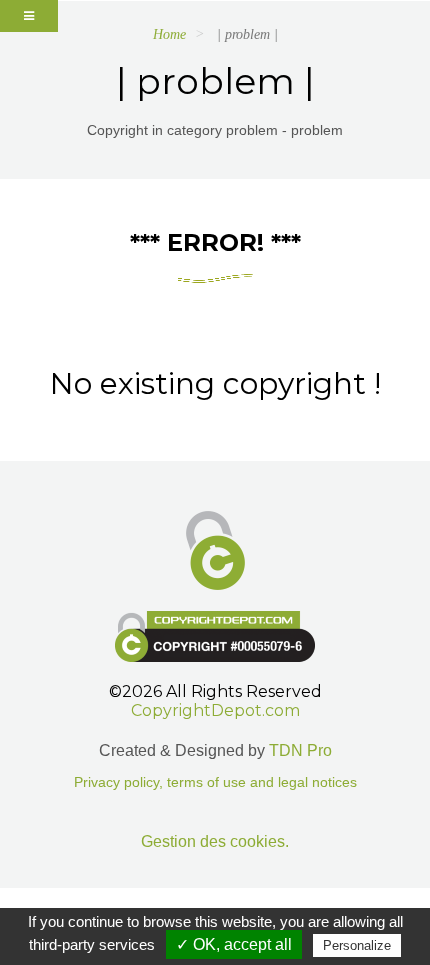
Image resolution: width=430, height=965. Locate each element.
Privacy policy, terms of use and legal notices (215, 782)
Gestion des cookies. (215, 841)
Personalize (357, 945)
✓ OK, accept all (234, 944)
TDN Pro (300, 750)
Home (169, 34)
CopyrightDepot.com (215, 710)
